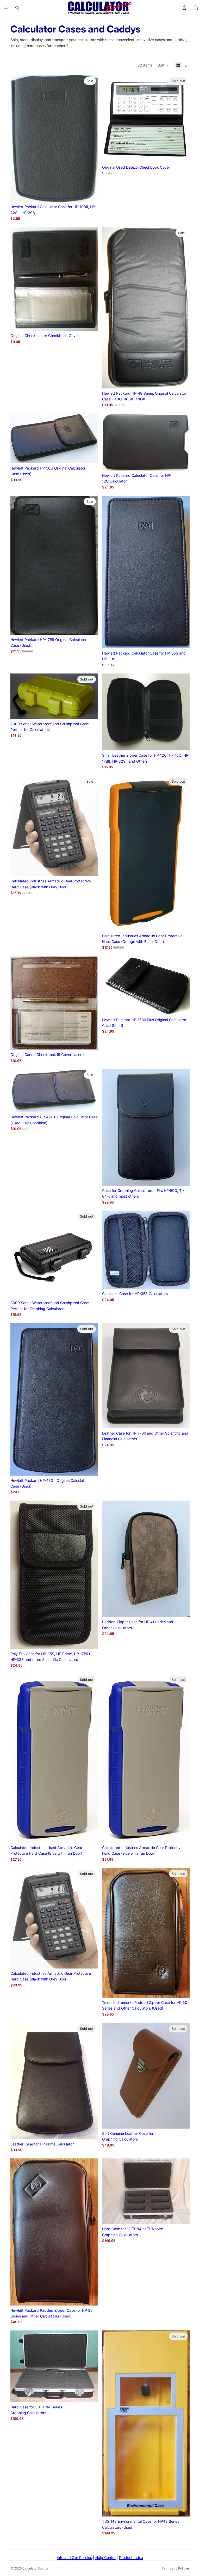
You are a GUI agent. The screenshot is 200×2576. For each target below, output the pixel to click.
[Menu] (6, 8)
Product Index (131, 2557)
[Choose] (90, 194)
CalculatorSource (35, 2568)
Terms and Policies (176, 2568)
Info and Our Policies (74, 2557)
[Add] (182, 743)
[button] (163, 65)
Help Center (105, 2557)
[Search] (17, 8)
